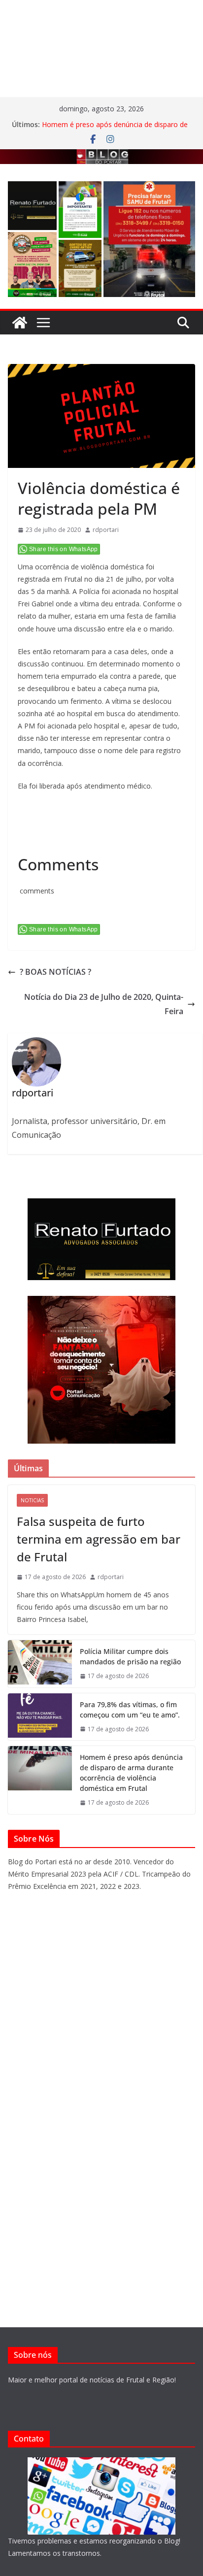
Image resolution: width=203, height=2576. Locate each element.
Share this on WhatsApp (64, 549)
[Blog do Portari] (20, 323)
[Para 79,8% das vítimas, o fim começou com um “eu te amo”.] (40, 1717)
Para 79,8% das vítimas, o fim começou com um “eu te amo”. (130, 1710)
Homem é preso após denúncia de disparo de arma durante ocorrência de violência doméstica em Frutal (131, 1773)
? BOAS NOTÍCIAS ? (55, 972)
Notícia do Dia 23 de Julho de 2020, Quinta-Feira (104, 1004)
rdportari (106, 530)
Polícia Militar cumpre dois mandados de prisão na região (130, 1656)
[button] (32, 206)
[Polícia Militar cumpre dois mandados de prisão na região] (40, 1664)
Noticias (32, 1500)
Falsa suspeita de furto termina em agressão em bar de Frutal (99, 1539)
